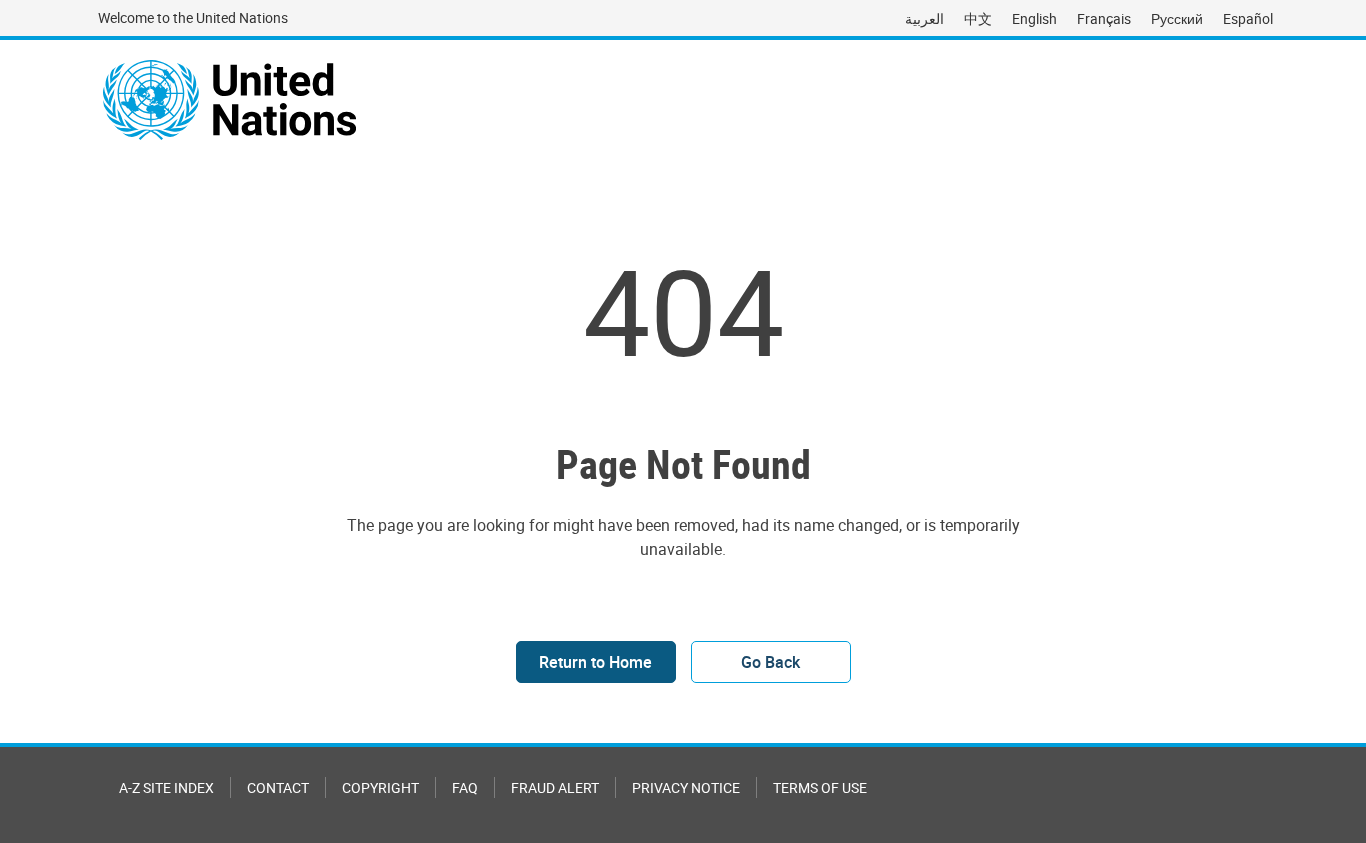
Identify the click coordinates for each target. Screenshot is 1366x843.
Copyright (380, 787)
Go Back (770, 662)
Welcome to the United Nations (193, 17)
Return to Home (595, 662)
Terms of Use (820, 787)
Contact (278, 787)
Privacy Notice (686, 787)
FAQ (465, 787)
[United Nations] (229, 100)
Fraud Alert (555, 787)
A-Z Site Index (166, 787)
